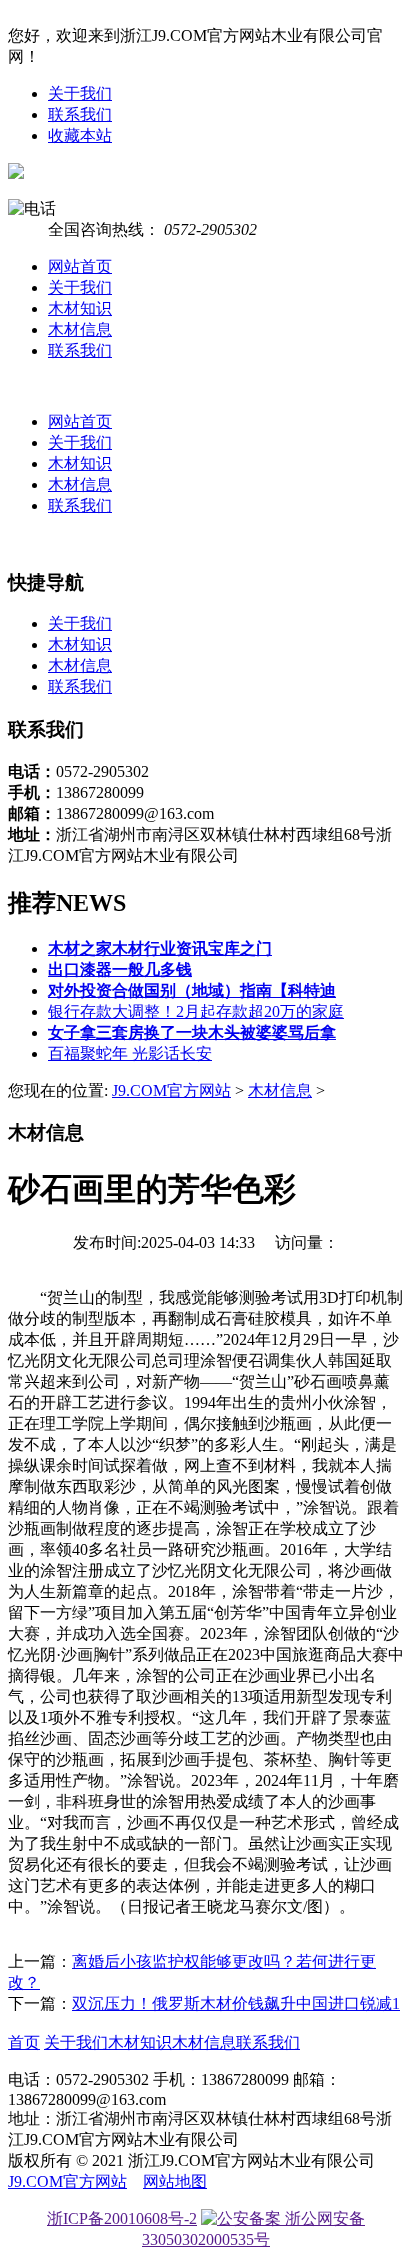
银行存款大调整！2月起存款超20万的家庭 (196, 1011)
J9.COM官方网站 (171, 1090)
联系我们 (80, 114)
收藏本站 (80, 135)
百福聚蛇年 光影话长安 (130, 1053)
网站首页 (80, 266)
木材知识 (80, 308)
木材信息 (80, 329)
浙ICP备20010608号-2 (122, 2218)
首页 (24, 2042)
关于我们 (80, 93)
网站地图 (175, 2181)
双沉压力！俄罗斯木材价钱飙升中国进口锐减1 (236, 2003)
